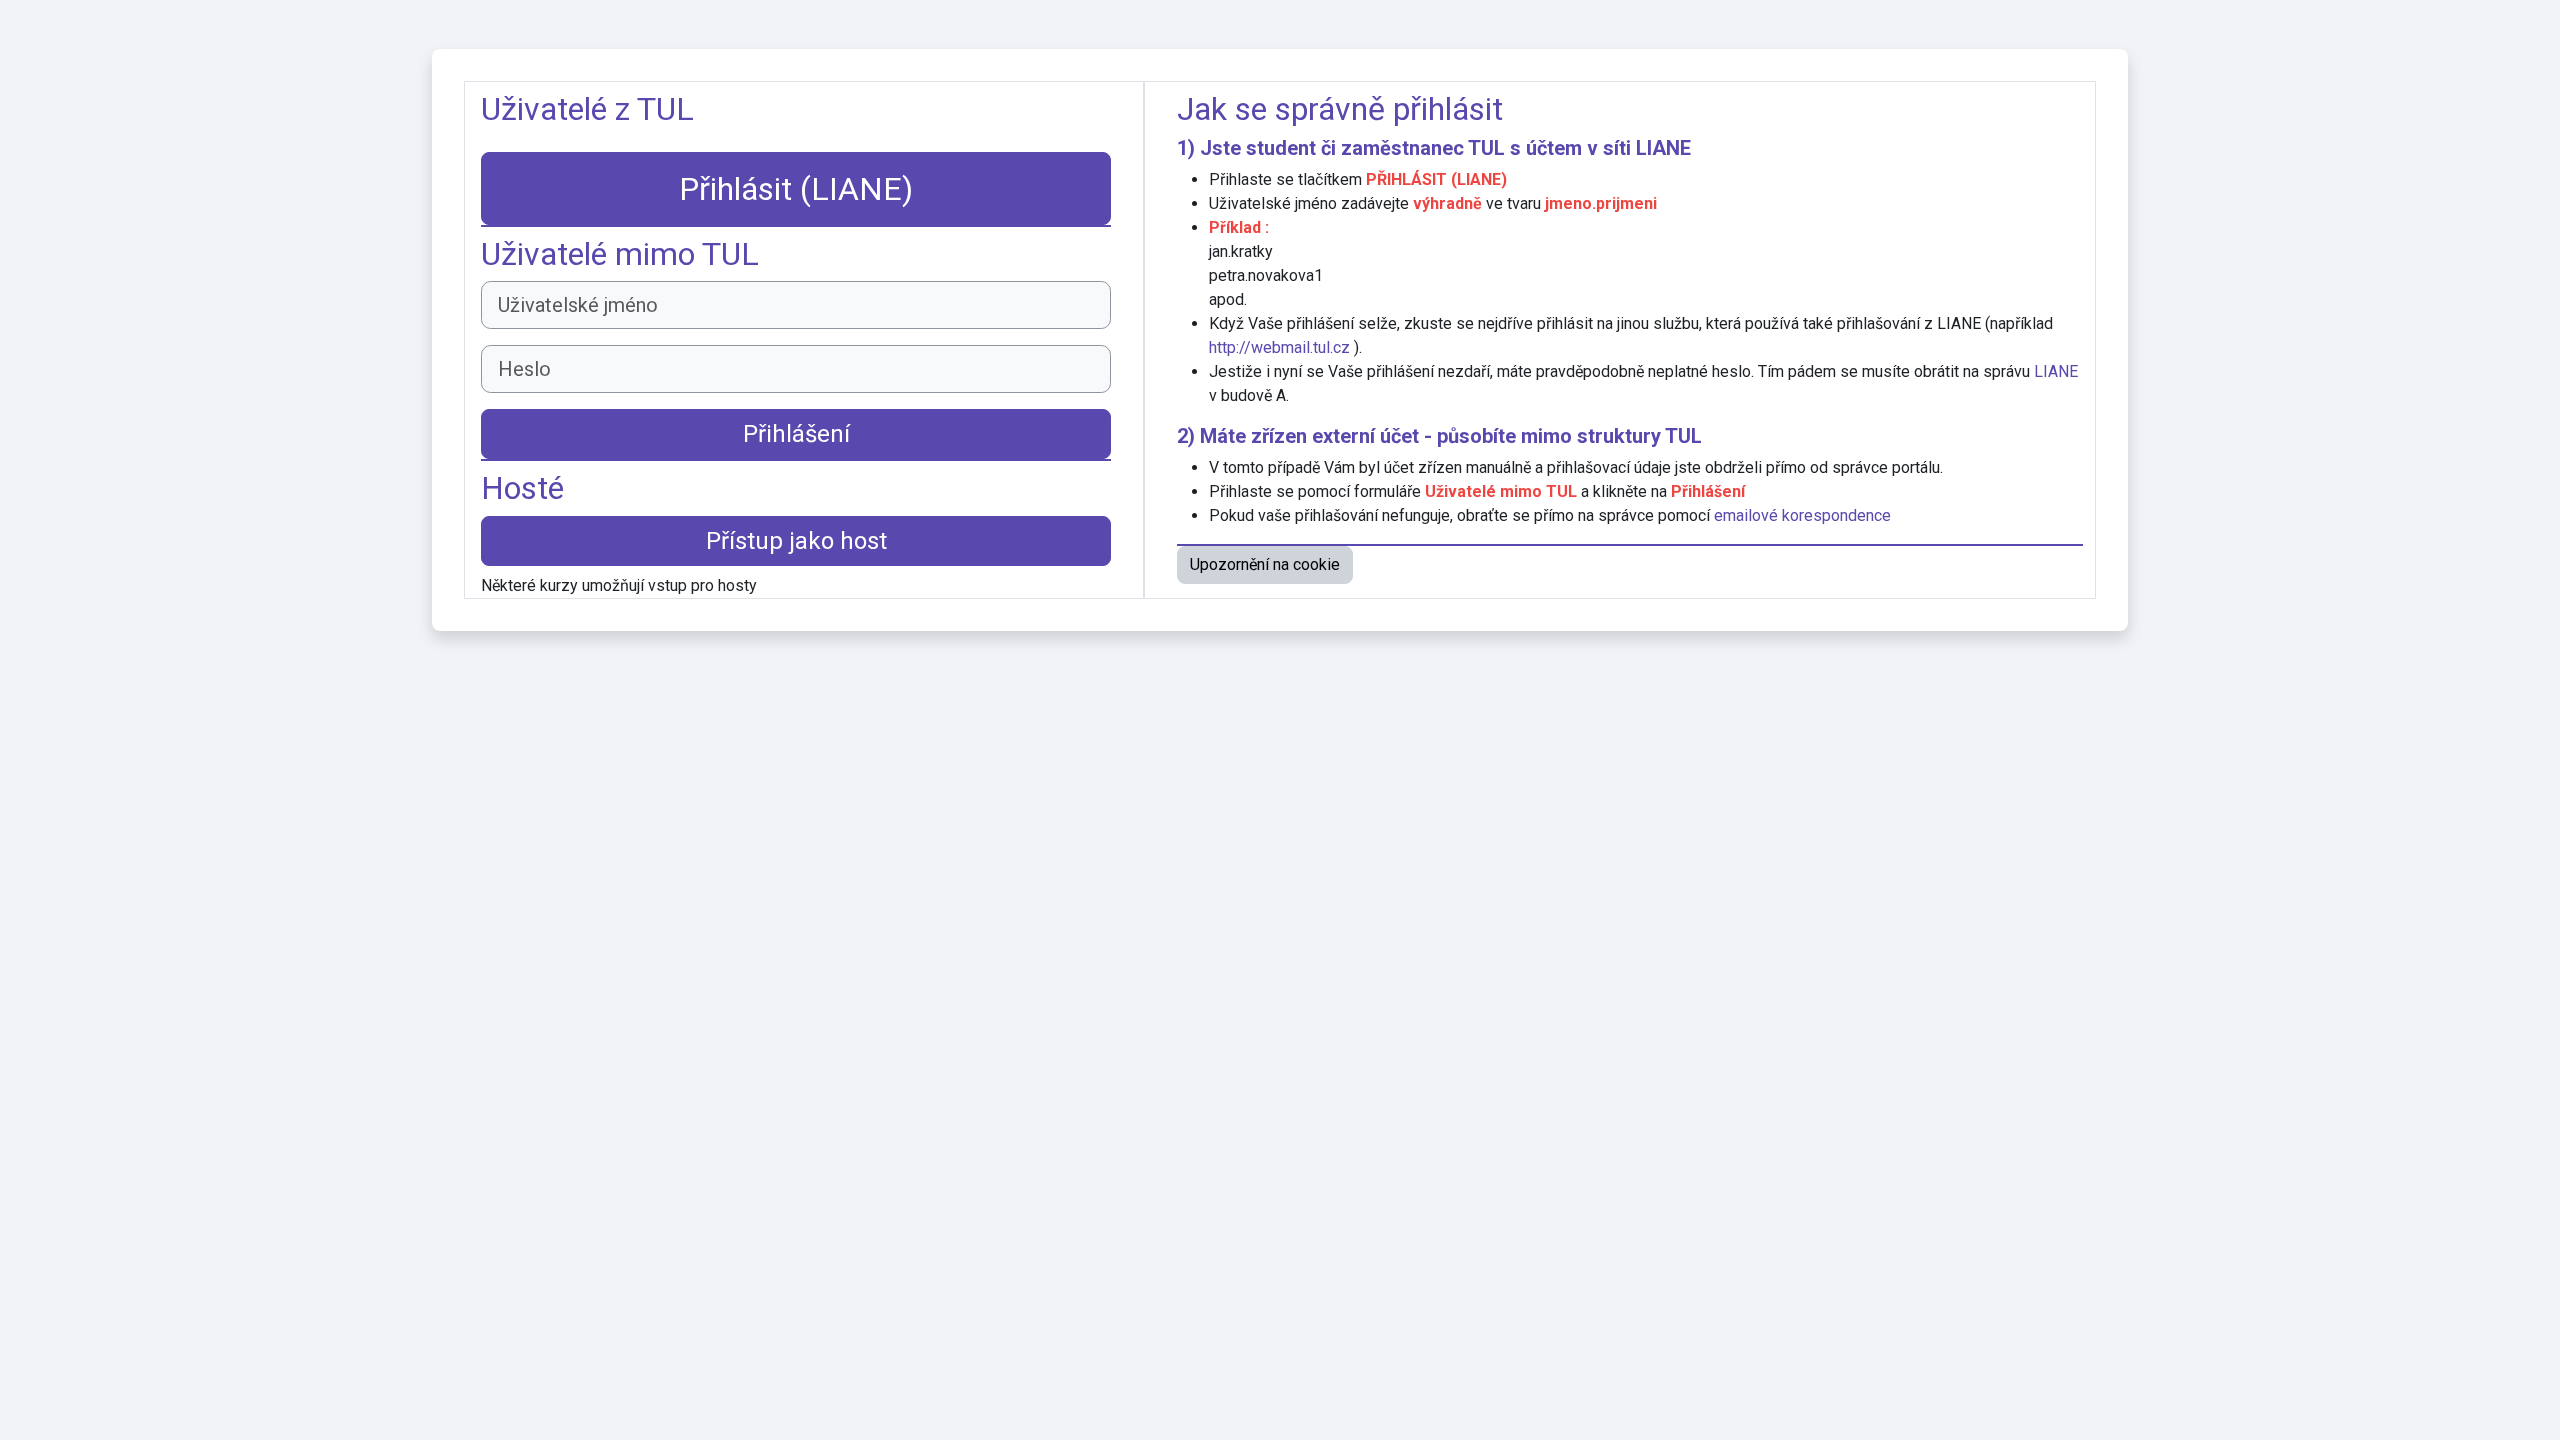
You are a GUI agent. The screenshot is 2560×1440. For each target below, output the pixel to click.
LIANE (1663, 148)
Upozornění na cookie (1265, 564)
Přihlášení (796, 434)
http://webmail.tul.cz (1279, 347)
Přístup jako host (796, 541)
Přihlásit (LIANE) (796, 189)
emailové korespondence (1802, 515)
